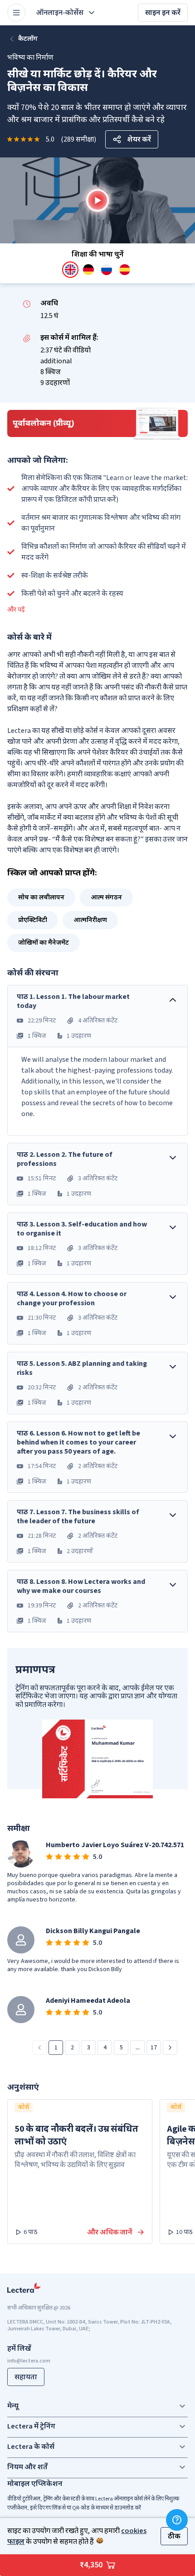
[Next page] (170, 2048)
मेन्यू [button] (13, 2406)
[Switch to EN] (70, 270)
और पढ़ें (16, 610)
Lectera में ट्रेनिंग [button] (31, 2426)
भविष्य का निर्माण (30, 57)
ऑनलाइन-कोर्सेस (60, 13)
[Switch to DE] (88, 270)
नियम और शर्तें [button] (27, 2467)
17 (154, 2048)
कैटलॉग (28, 39)
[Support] (177, 2520)
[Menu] (16, 13)
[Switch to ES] (125, 270)
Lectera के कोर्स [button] (31, 2447)
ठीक (174, 2536)
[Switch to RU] (107, 270)
